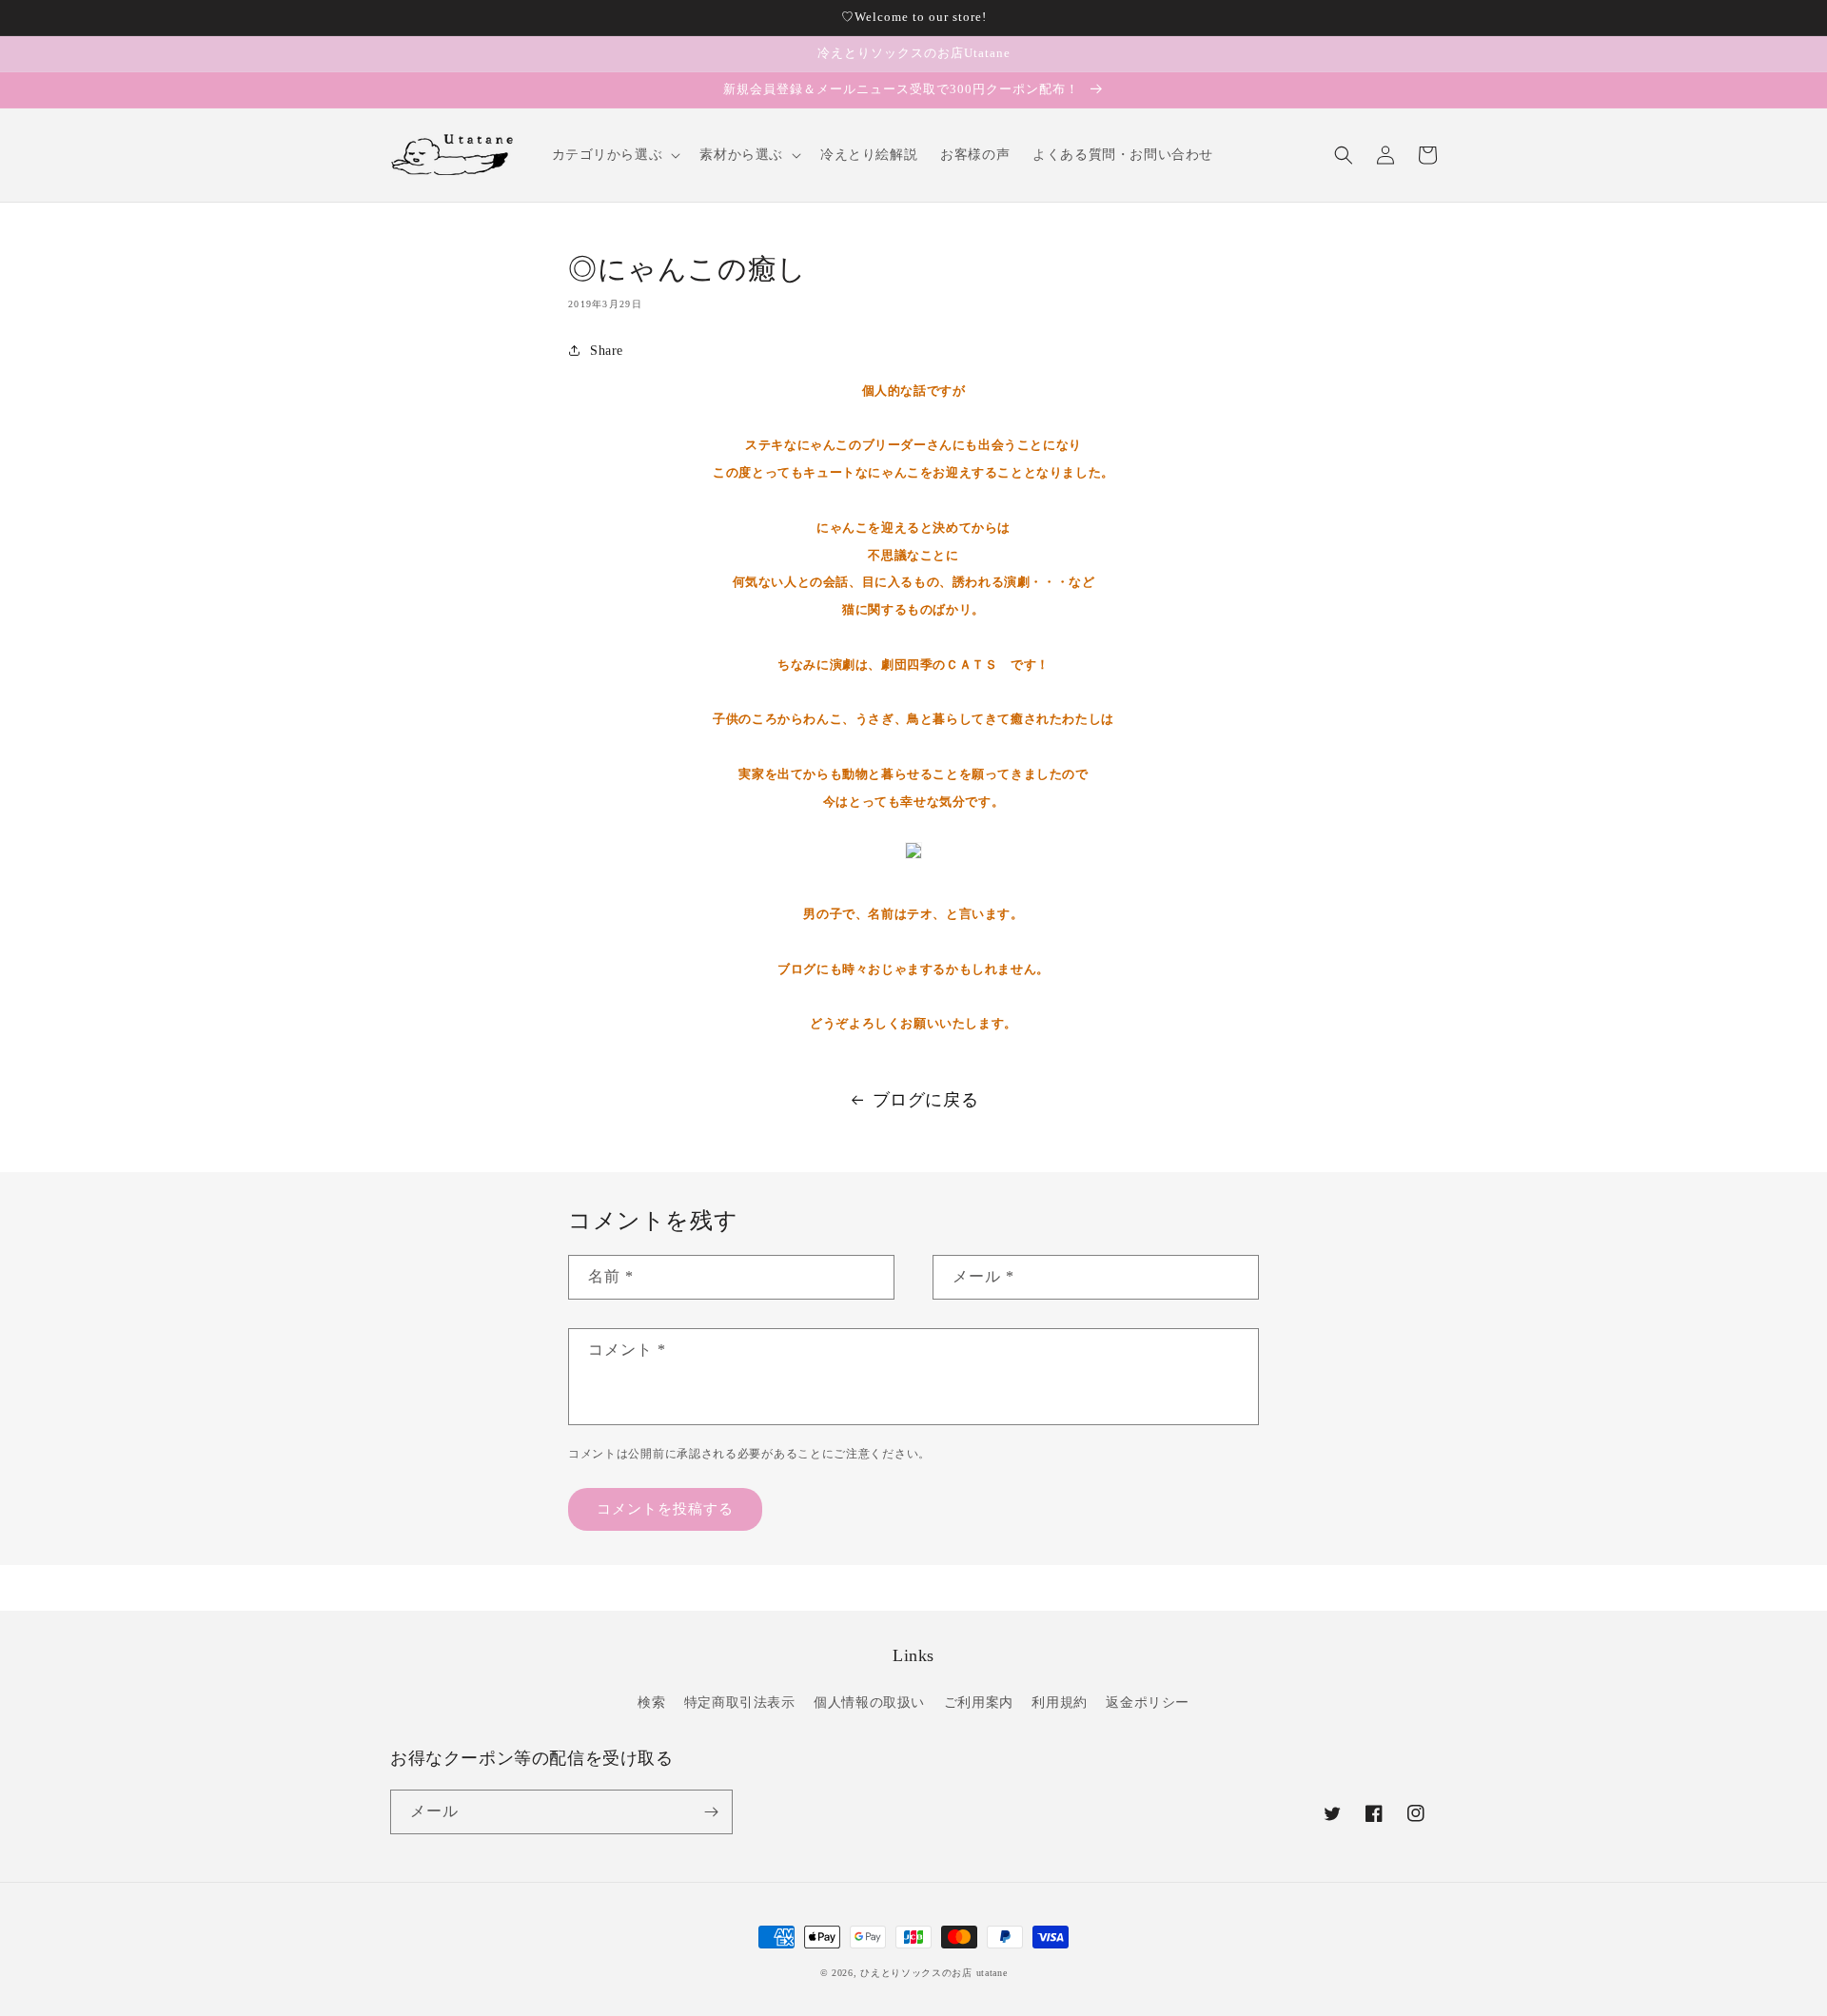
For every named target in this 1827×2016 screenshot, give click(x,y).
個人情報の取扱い (869, 1703)
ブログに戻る (926, 1100)
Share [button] (607, 351)
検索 (651, 1703)
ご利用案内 (979, 1703)
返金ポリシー (1148, 1703)
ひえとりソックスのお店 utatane (933, 1973)
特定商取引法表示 (740, 1703)
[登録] (711, 1812)
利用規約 (1059, 1703)
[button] (615, 155)
